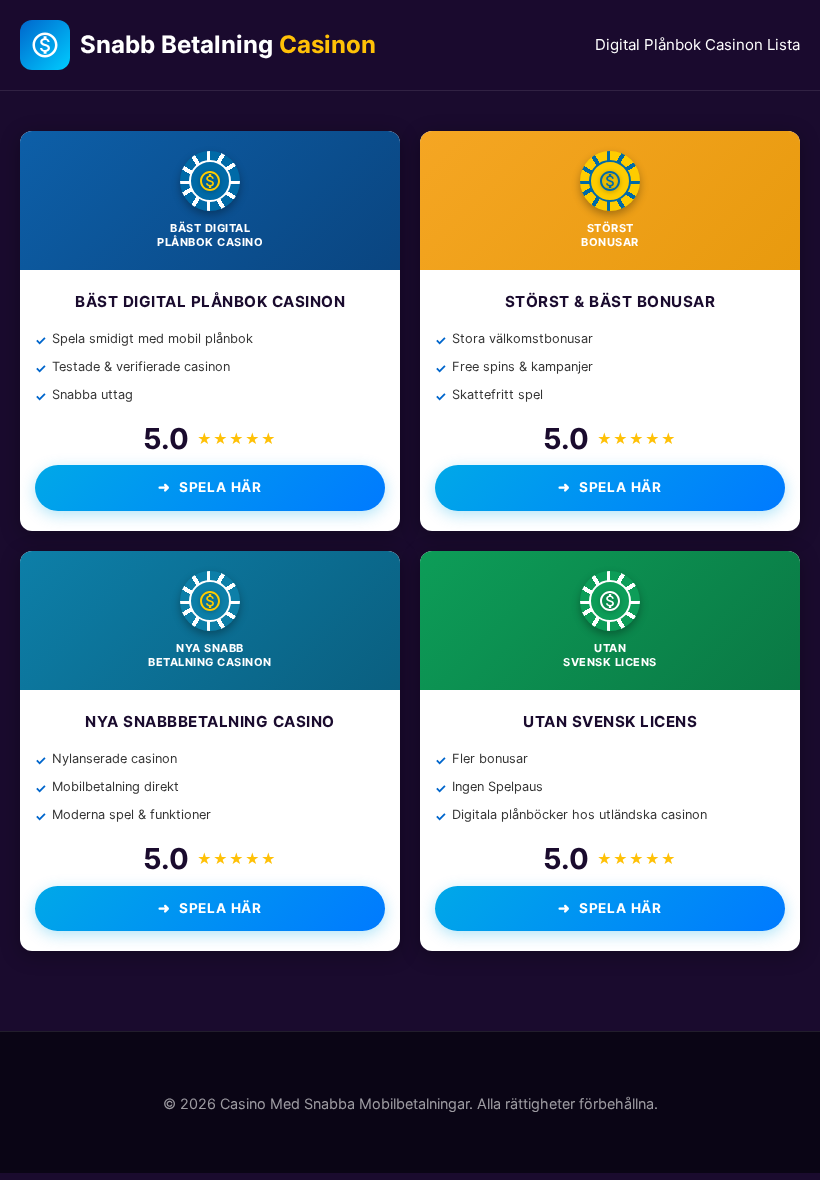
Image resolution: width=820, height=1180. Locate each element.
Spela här (220, 487)
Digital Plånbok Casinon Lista (697, 44)
